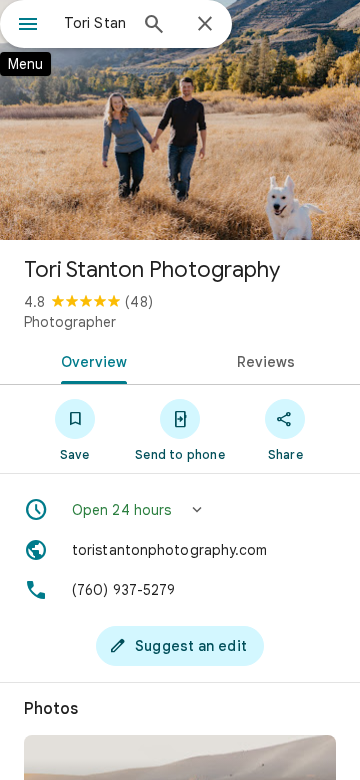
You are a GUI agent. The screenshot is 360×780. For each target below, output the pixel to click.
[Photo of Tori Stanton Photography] (180, 120)
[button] (180, 510)
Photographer (70, 322)
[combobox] (95, 23)
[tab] (90, 360)
